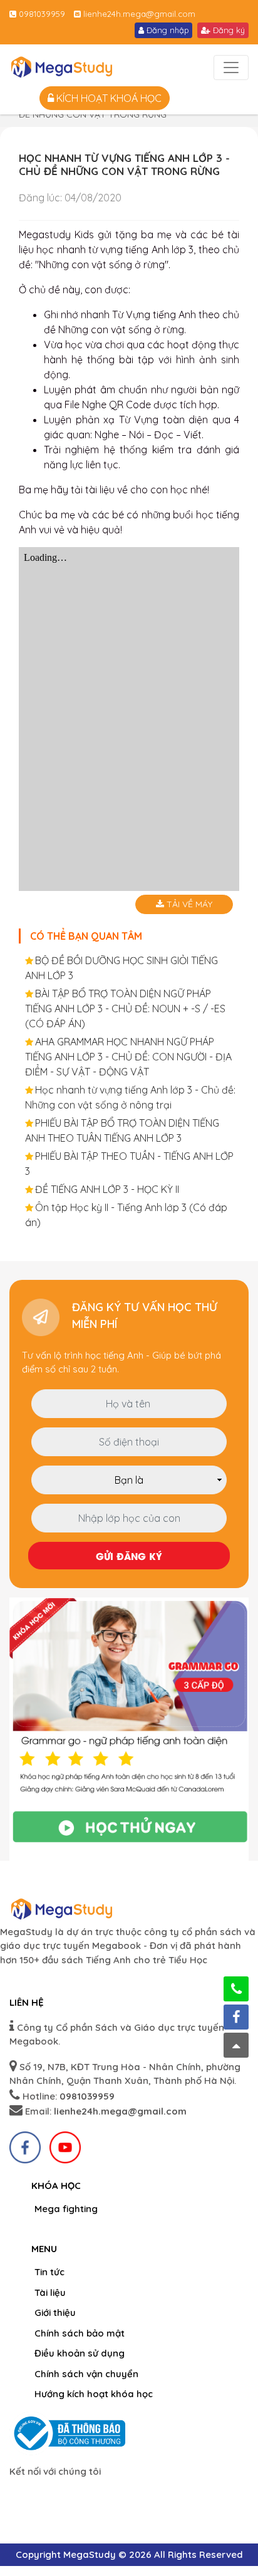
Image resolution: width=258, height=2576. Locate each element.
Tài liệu (50, 2292)
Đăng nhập (167, 30)
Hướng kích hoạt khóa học (94, 2394)
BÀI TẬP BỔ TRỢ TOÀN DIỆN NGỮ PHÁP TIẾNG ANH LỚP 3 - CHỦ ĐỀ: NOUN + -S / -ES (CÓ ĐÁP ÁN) (125, 1009)
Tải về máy (188, 904)
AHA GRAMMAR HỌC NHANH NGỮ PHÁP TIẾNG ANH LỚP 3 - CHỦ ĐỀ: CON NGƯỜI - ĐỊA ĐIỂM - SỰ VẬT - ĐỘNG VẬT (128, 1057)
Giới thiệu (55, 2312)
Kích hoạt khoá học (108, 98)
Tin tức (49, 2272)
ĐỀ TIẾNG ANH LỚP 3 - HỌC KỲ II (107, 1189)
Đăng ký (228, 30)
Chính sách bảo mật (80, 2333)
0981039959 (41, 14)
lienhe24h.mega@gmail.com (138, 14)
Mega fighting (66, 2209)
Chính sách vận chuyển (86, 2374)
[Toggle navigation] (231, 68)
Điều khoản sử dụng (80, 2353)
